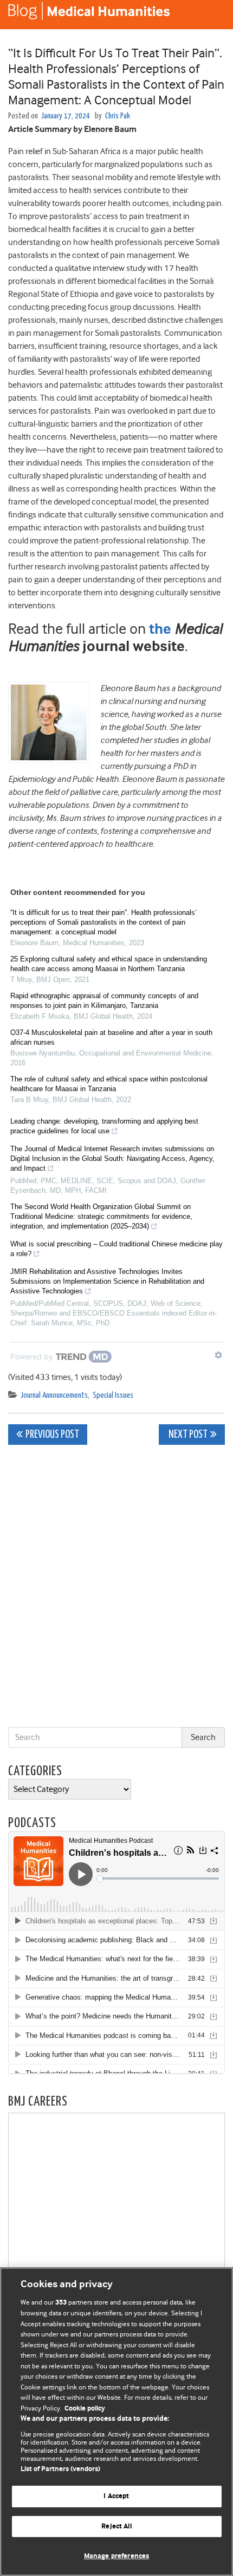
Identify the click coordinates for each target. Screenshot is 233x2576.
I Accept (116, 2496)
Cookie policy (85, 2409)
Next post (187, 1435)
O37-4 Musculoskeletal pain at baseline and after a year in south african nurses (111, 1037)
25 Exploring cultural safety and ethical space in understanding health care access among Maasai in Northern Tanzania (109, 964)
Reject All (116, 2527)
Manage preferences (116, 2556)
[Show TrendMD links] (218, 1355)
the (160, 630)
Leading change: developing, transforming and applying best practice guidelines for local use (104, 1126)
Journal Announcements (54, 1395)
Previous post (52, 1435)
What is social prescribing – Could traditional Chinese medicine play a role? (116, 1249)
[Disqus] (116, 1588)
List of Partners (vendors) (60, 2469)
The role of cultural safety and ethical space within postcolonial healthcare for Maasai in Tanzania (109, 1084)
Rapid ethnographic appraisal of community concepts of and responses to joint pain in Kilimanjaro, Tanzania (104, 1001)
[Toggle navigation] (211, 15)
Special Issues (113, 1395)
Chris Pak (118, 116)
